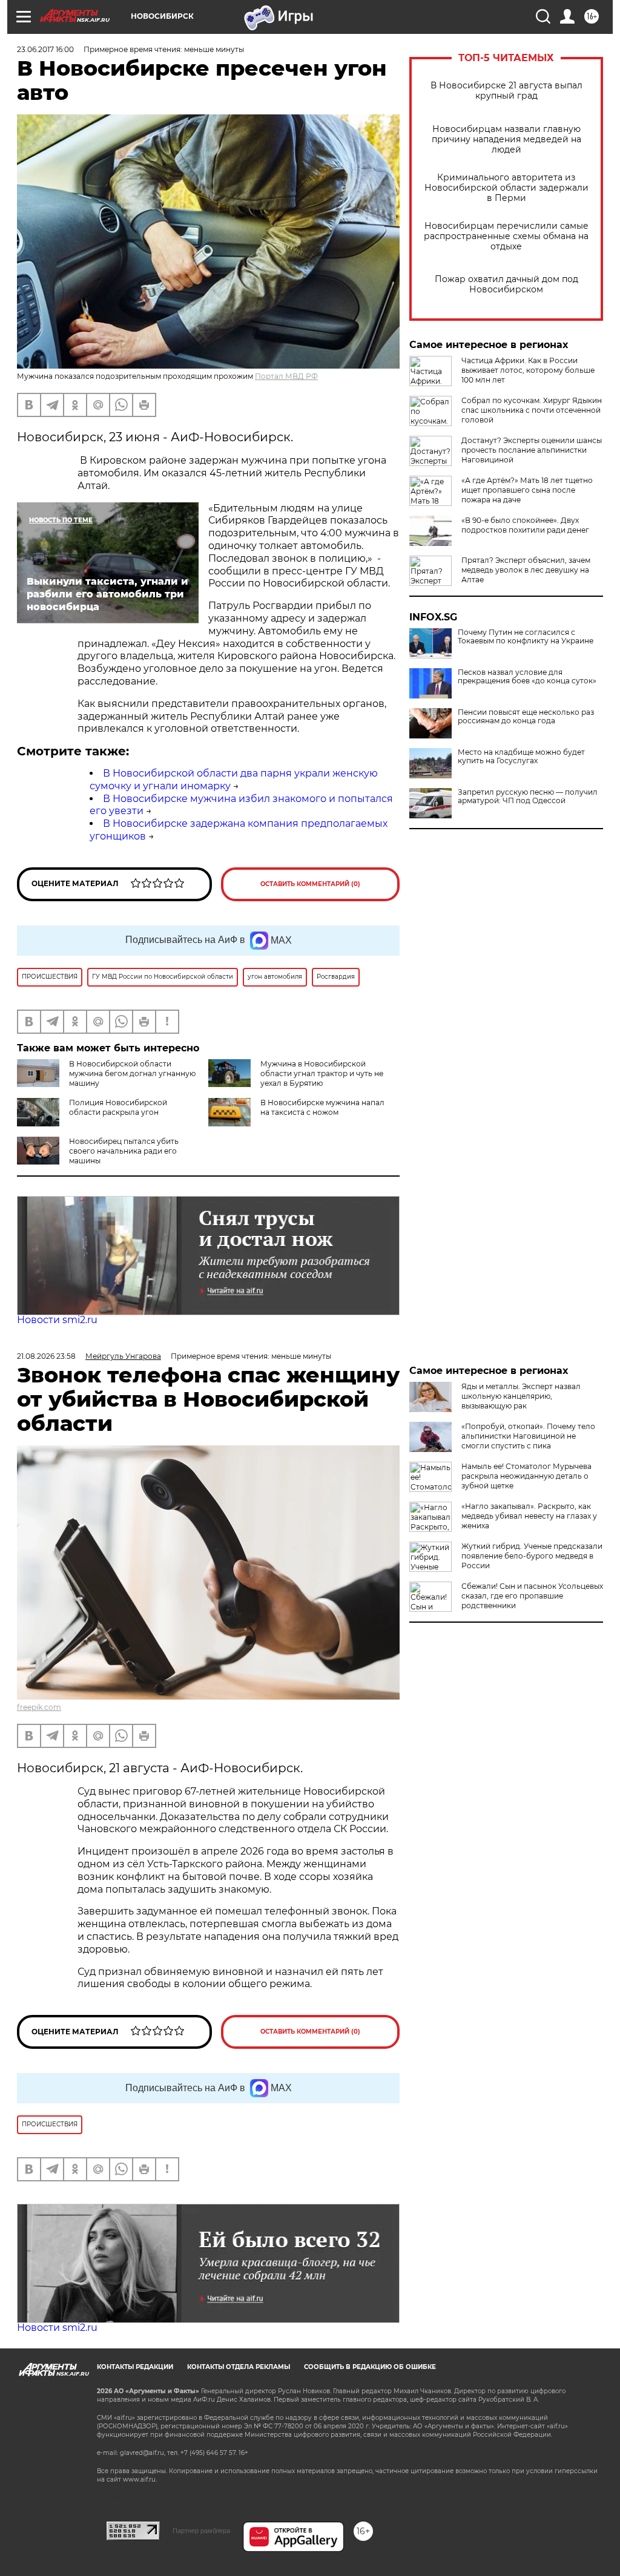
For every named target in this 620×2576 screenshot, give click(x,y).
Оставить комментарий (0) (310, 884)
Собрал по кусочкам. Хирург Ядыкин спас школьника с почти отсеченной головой (532, 410)
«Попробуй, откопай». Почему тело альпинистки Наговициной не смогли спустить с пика (528, 1436)
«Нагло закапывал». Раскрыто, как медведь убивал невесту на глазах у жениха (529, 1516)
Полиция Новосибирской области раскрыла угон (118, 1107)
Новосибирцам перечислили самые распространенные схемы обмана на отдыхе (506, 236)
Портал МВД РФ (286, 376)
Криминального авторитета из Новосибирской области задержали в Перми (506, 188)
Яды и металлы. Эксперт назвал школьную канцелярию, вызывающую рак (521, 1396)
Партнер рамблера (201, 2531)
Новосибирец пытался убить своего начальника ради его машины (124, 1151)
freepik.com (39, 1707)
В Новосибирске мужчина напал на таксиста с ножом (322, 1107)
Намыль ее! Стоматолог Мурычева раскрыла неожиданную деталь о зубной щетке (526, 1476)
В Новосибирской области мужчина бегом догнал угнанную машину (132, 1073)
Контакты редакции (135, 2367)
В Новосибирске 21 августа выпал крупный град (506, 91)
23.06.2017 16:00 (45, 49)
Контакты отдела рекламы (239, 2367)
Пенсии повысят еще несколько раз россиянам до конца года (526, 717)
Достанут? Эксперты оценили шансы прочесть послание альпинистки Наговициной (532, 450)
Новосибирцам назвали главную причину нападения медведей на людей (506, 140)
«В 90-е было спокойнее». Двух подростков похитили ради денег (525, 525)
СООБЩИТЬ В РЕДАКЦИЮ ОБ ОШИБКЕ (370, 2367)
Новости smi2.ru (57, 1320)
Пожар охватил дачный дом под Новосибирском (506, 284)
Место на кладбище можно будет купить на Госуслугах (521, 757)
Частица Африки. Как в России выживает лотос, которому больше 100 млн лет (528, 370)
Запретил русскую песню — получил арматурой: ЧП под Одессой (528, 797)
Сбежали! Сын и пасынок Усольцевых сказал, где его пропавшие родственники (532, 1596)
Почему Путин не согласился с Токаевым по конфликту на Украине (526, 637)
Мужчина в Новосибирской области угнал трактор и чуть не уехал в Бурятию (322, 1073)
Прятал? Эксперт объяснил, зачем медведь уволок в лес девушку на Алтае (526, 570)
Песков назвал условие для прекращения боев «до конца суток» (527, 677)
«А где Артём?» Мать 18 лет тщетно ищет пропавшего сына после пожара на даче (527, 490)
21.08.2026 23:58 (46, 1356)
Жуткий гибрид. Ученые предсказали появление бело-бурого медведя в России (532, 1556)
